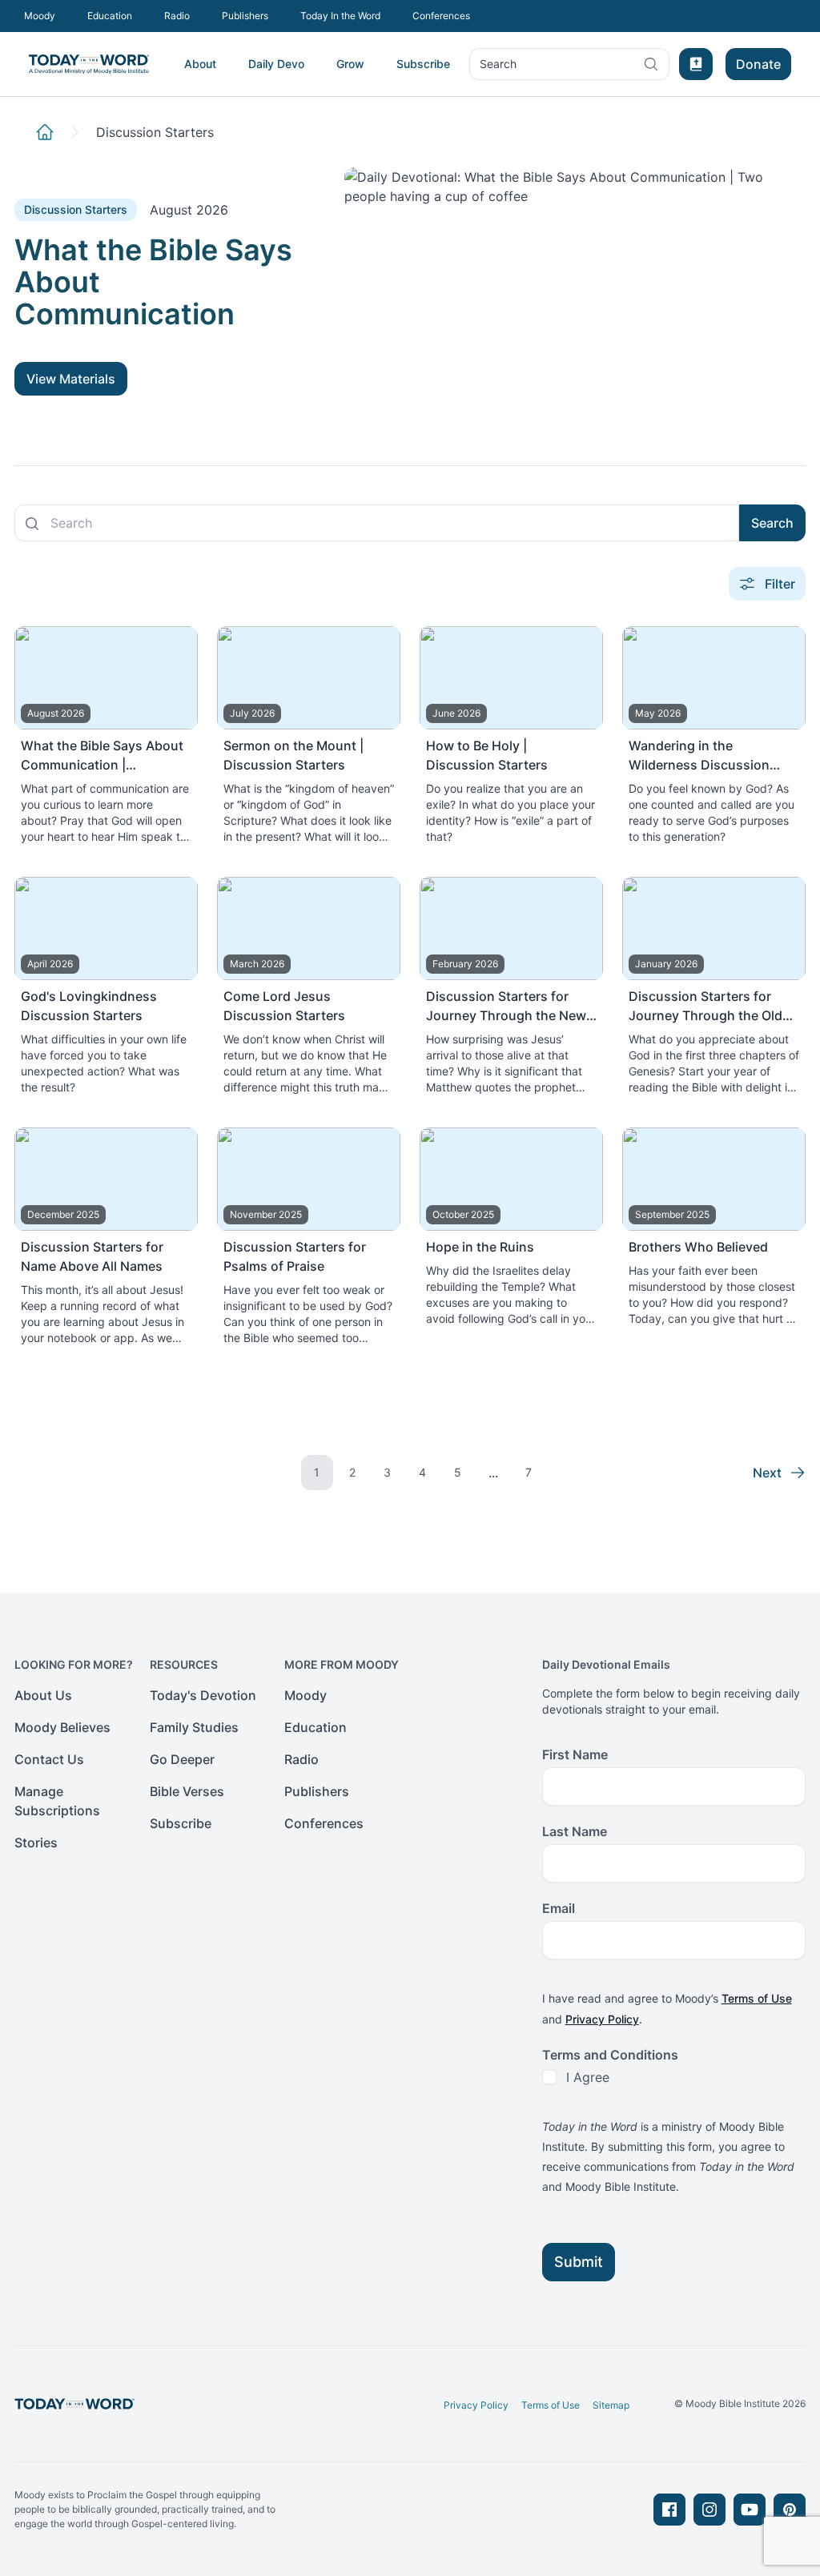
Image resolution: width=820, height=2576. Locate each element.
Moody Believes (62, 1727)
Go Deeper (182, 1759)
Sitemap (611, 2405)
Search (498, 68)
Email (559, 1908)
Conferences (441, 16)
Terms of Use (757, 1998)
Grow (350, 64)
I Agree (588, 2077)
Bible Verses (187, 1791)
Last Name (575, 1831)
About (200, 64)
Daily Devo (276, 64)
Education (110, 16)
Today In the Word (340, 16)
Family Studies (194, 1727)
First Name (575, 1754)
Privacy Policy (602, 2019)
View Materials (71, 379)
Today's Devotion (203, 1695)
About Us (43, 1695)
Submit (579, 2262)
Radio (177, 16)
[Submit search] (32, 524)
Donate (758, 64)
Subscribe (423, 64)
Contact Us (49, 1759)
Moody (40, 16)
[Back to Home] (45, 132)
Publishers (245, 16)
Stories (36, 1843)
